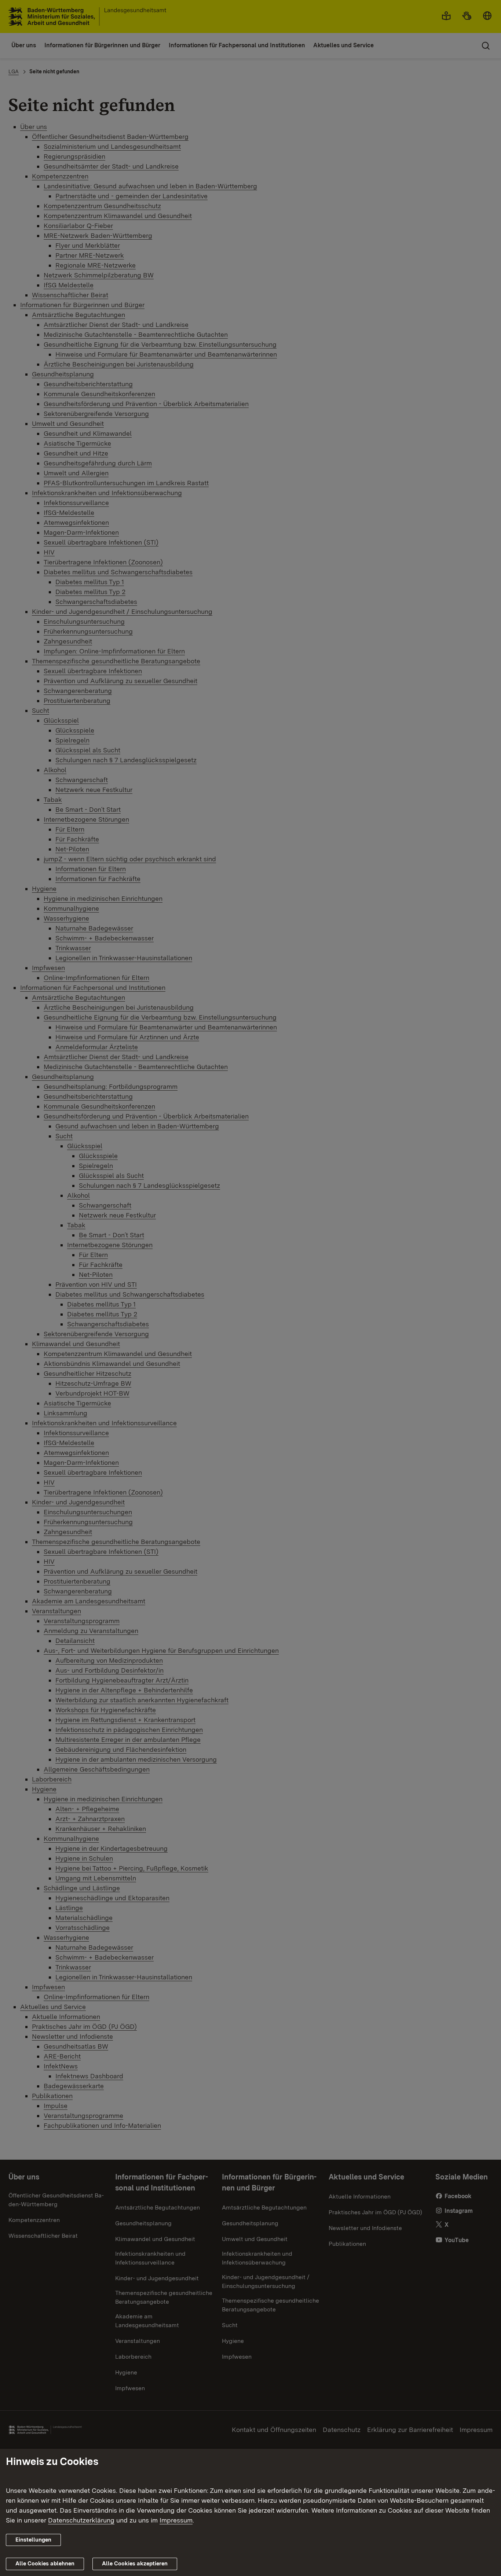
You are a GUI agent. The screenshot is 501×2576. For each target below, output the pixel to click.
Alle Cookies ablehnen (45, 2564)
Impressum (176, 2520)
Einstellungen (33, 2540)
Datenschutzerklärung (81, 2520)
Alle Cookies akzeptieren (135, 2564)
